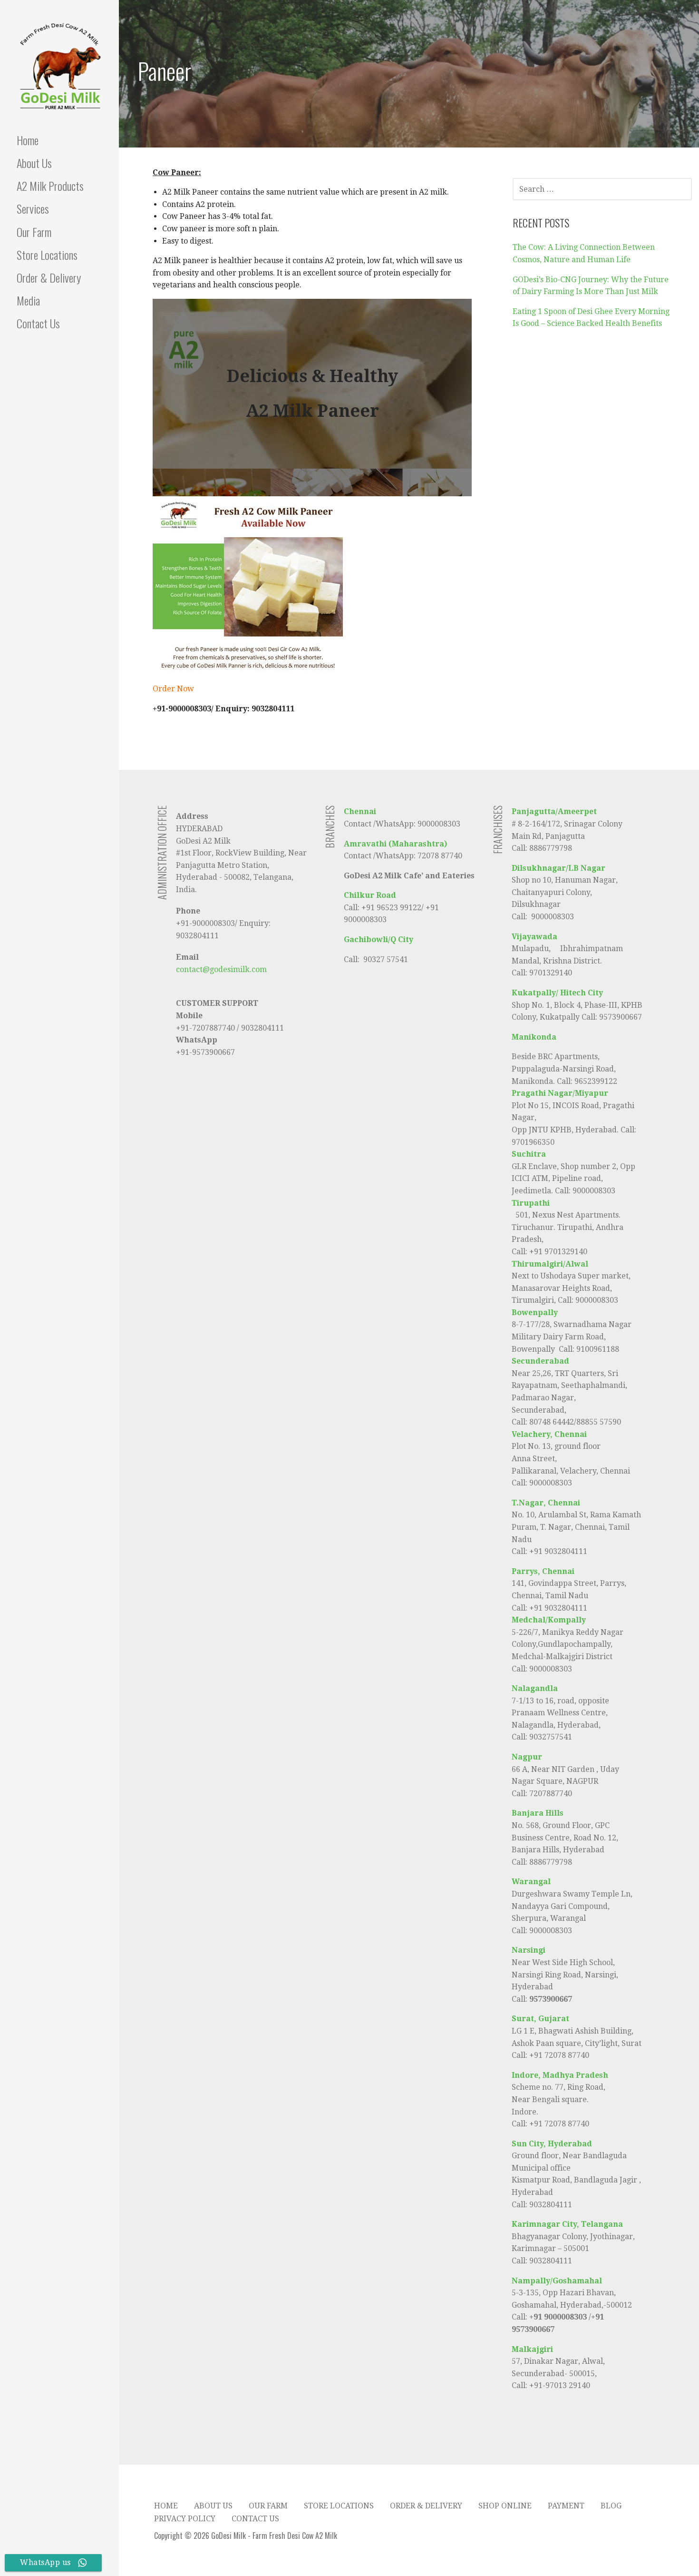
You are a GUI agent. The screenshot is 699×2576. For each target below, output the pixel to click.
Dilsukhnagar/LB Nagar (558, 868)
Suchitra (529, 1154)
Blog (611, 2506)
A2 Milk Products (50, 186)
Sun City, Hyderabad (552, 2144)
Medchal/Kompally (549, 1620)
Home (28, 140)
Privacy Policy (185, 2519)
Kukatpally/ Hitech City (557, 993)
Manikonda (534, 1037)
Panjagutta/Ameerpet (554, 811)
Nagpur (527, 1757)
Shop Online (505, 2506)
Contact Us (38, 323)
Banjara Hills (538, 1813)
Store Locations (47, 255)
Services (33, 208)
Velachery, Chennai (549, 1434)
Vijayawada (534, 937)
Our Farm (34, 232)
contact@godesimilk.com (221, 969)
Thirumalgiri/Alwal (550, 1264)
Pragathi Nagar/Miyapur (560, 1093)
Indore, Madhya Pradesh (560, 2075)
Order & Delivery (49, 277)
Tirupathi (532, 1203)
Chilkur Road (370, 895)
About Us (34, 163)
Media (28, 300)
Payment (566, 2506)
